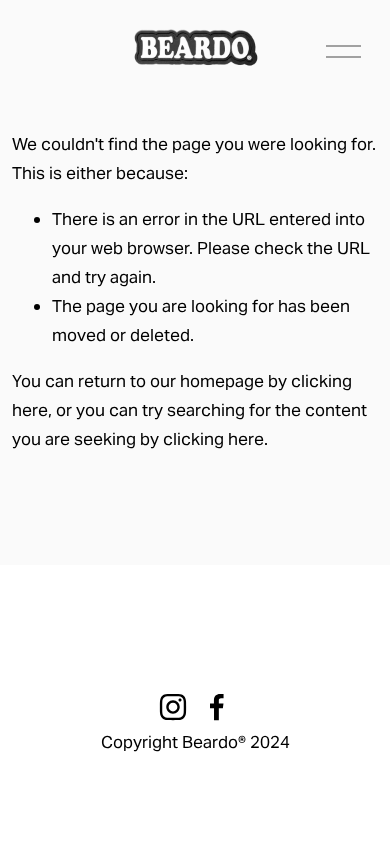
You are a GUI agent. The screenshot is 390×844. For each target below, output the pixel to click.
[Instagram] (173, 707)
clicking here (213, 439)
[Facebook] (217, 707)
